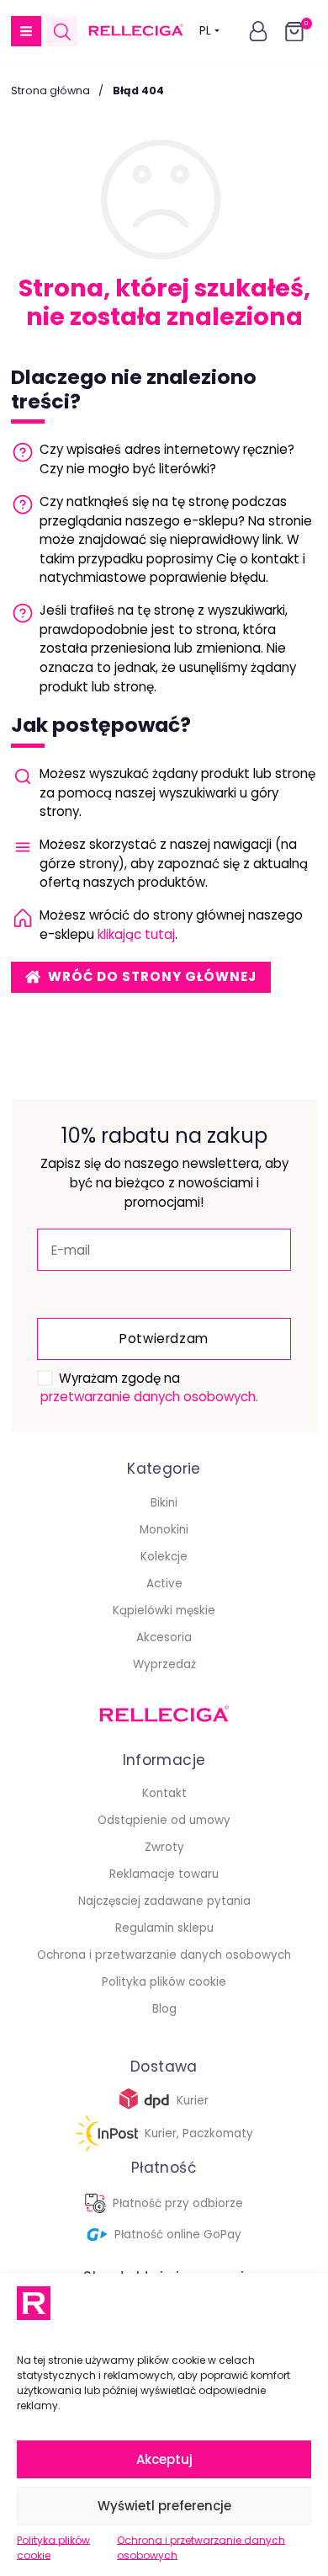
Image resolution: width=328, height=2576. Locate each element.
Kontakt (164, 1793)
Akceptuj (164, 2459)
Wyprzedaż (164, 1664)
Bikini (164, 1503)
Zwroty (164, 1847)
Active (164, 1584)
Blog (164, 2009)
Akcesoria (164, 1637)
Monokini (164, 1530)
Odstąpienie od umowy (164, 1820)
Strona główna (50, 91)
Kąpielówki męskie (164, 1611)
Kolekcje (164, 1557)
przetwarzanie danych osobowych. (149, 1397)
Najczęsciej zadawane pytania (164, 1901)
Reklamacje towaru (164, 1874)
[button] (26, 31)
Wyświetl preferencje (164, 2506)
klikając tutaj (136, 934)
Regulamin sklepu (164, 1928)
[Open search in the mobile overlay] (62, 32)
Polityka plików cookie (53, 2548)
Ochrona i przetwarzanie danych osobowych (201, 2548)
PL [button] (205, 31)
